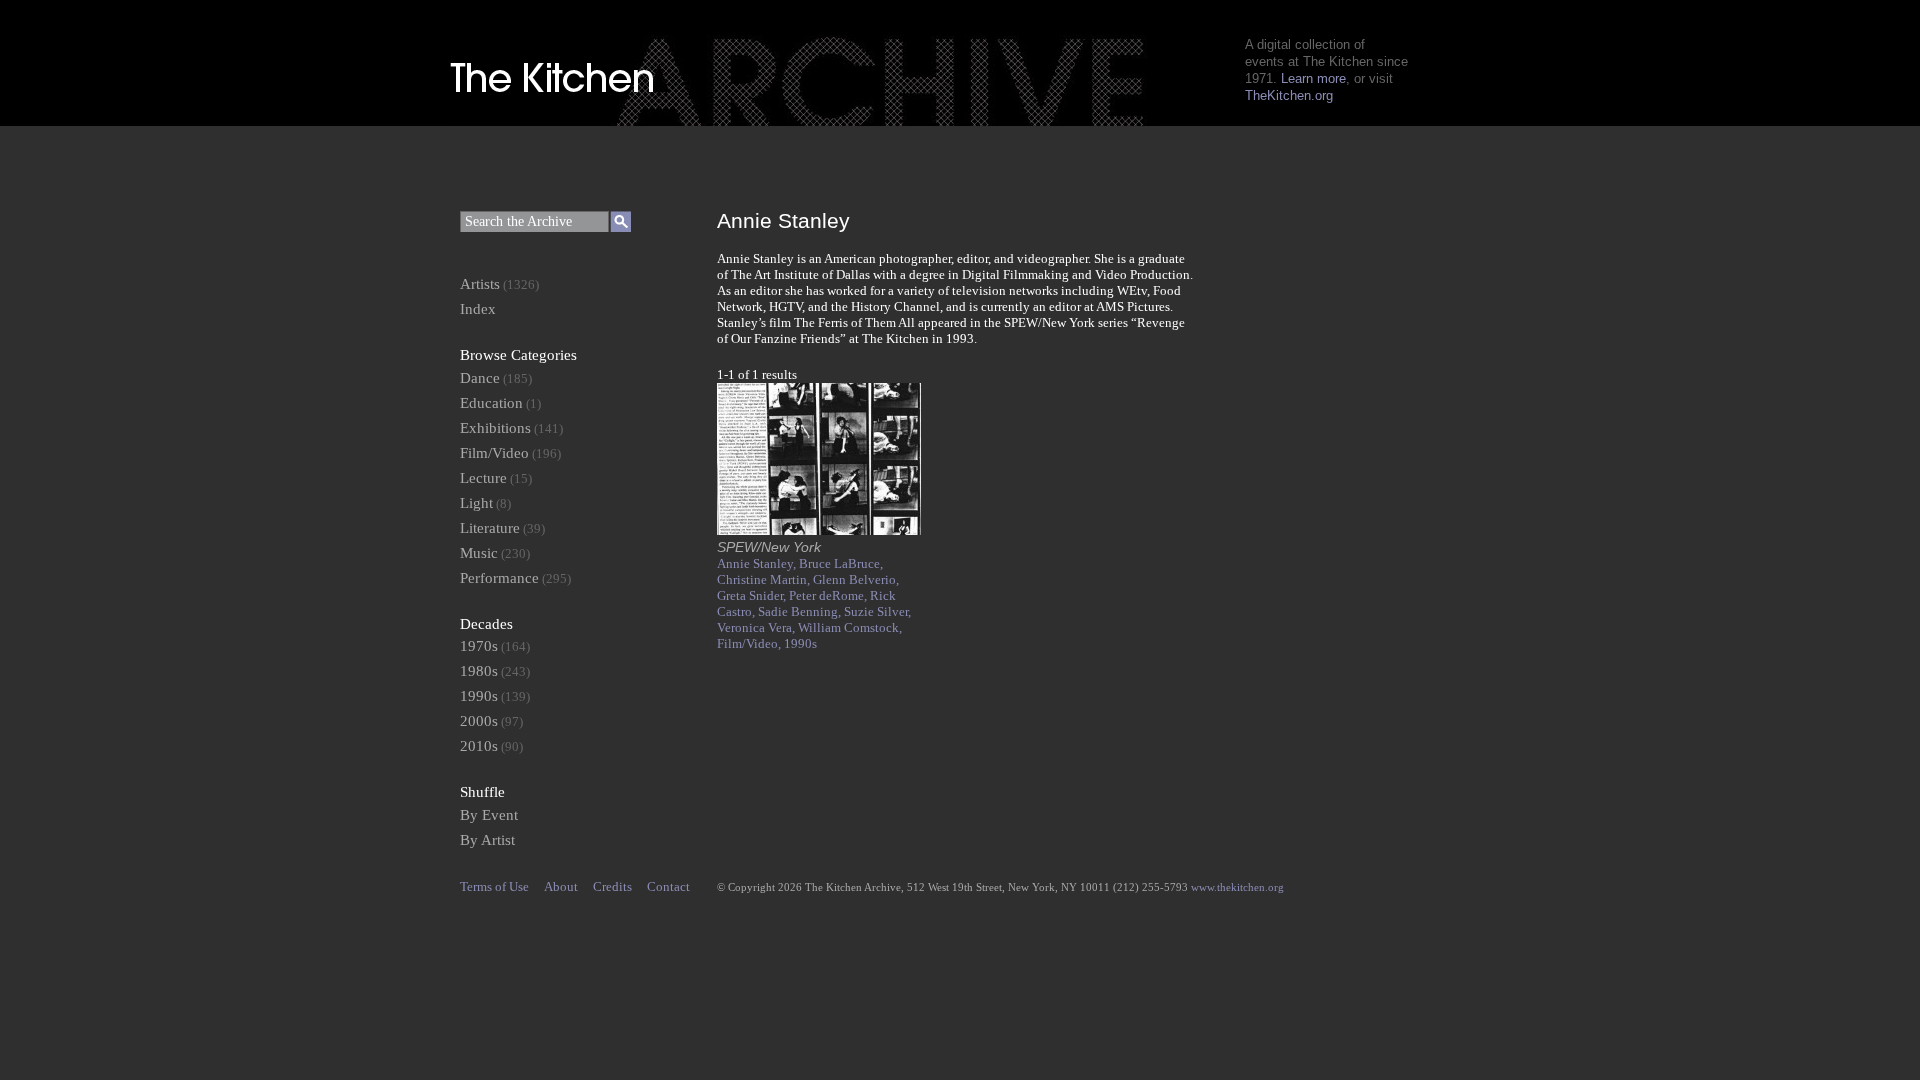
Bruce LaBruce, (841, 563)
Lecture (483, 478)
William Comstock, (850, 627)
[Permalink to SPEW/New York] (819, 530)
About (561, 886)
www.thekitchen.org (1237, 887)
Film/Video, (750, 643)
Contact (668, 886)
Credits (612, 886)
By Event (489, 815)
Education (491, 403)
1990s (800, 643)
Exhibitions (495, 428)
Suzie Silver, (877, 611)
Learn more (1313, 78)
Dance (480, 378)
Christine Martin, (765, 579)
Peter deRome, (829, 595)
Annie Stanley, (758, 563)
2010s (479, 746)
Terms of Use (494, 886)
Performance (499, 578)
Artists (480, 284)
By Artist (487, 840)
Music (479, 553)
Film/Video (494, 453)
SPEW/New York (769, 547)
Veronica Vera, (757, 627)
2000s (479, 721)
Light (476, 503)
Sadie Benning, (801, 611)
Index (478, 309)
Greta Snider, (753, 595)
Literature (490, 528)
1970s (479, 646)
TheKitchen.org (1289, 95)
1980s (479, 671)
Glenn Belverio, (856, 579)
